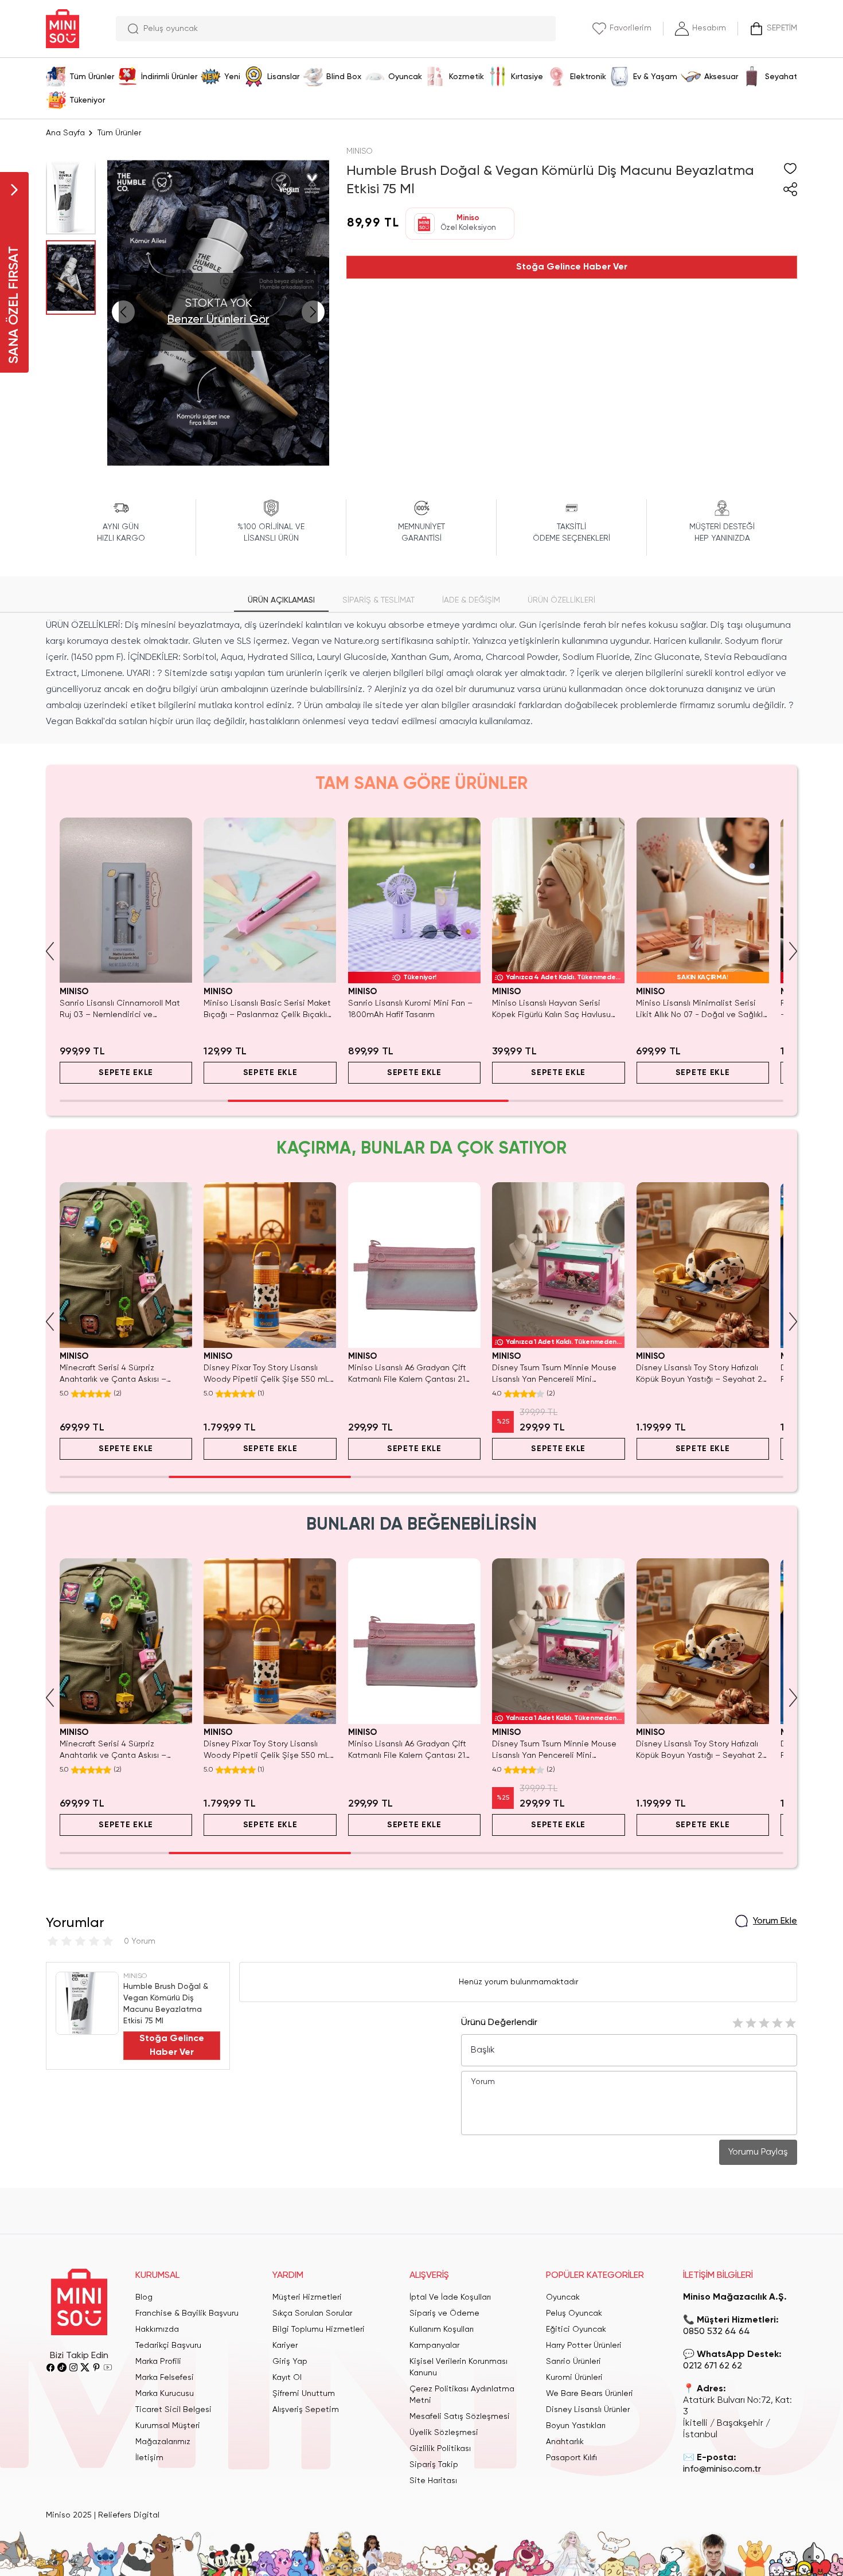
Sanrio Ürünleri (573, 2362)
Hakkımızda (157, 2329)
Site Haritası (433, 2481)
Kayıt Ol (287, 2378)
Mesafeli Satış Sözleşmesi (460, 2417)
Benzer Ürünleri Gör (218, 320)
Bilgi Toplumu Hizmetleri (319, 2329)
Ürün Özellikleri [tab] (561, 600)
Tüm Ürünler (119, 133)
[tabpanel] (421, 674)
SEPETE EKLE (126, 1073)
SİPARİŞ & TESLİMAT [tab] (378, 600)
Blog (144, 2297)
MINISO (360, 151)
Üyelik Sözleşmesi (444, 2433)
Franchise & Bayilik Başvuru (187, 2313)
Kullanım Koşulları (442, 2329)
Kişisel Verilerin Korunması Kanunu (458, 2367)
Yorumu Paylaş (758, 2152)
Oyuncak (563, 2297)
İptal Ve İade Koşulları (450, 2297)
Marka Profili (158, 2362)
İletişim (149, 2458)
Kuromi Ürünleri (574, 2378)
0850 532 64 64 (717, 2332)
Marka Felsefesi (165, 2378)
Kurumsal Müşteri (168, 2426)
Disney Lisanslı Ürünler (588, 2410)
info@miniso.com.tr (722, 2469)
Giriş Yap (290, 2362)
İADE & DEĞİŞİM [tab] (471, 600)
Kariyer (285, 2346)
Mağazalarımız (163, 2442)
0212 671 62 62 (713, 2366)
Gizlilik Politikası (440, 2449)
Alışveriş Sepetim (306, 2410)
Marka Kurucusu (165, 2394)
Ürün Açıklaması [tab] (281, 600)
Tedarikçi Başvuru (168, 2346)
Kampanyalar (434, 2346)
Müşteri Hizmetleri (307, 2297)
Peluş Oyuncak (574, 2313)
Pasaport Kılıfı (571, 2458)
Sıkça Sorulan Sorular (312, 2313)
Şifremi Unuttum (304, 2394)
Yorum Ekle (775, 1921)
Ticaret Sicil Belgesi (173, 2410)
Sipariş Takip (434, 2465)
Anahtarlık (565, 2442)
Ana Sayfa (65, 133)
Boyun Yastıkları (576, 2426)
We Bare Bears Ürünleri (590, 2394)
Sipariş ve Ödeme (444, 2313)
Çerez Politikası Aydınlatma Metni (462, 2395)
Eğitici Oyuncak (576, 2329)
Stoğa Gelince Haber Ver (572, 267)
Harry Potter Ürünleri (584, 2346)
